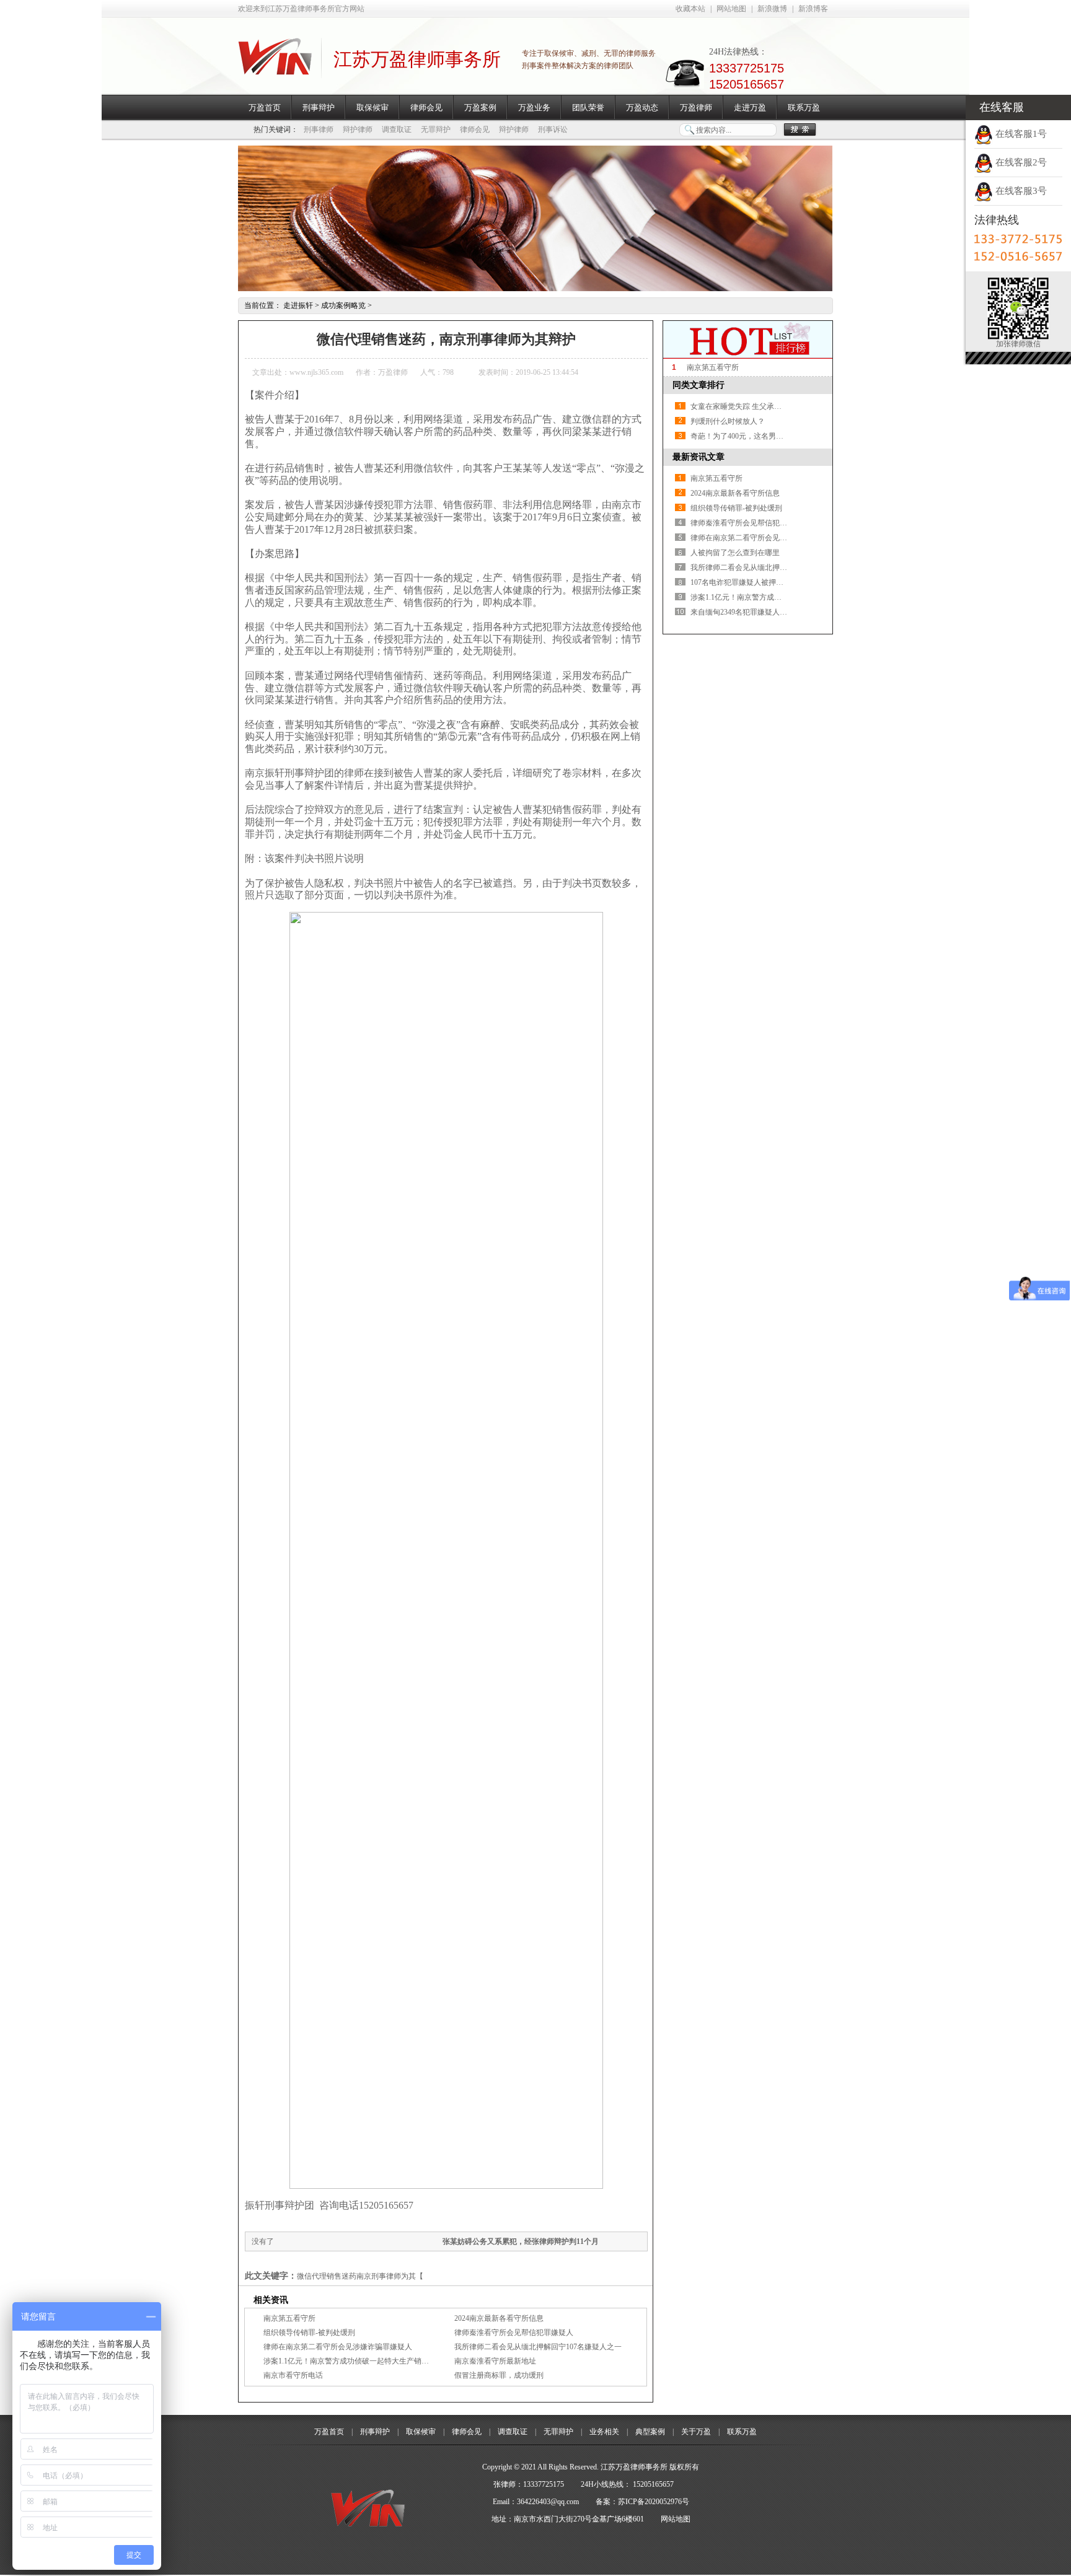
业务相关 (604, 2432)
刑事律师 (319, 129)
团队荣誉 (588, 107)
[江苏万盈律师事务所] (275, 68)
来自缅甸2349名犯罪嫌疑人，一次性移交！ (761, 612)
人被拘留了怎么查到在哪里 (735, 553)
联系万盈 (804, 107)
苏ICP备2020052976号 (654, 2502)
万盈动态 (642, 107)
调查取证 (397, 129)
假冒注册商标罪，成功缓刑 (499, 2375)
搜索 (800, 130)
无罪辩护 (436, 129)
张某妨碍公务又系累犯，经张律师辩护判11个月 (521, 2241)
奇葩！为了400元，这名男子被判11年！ (756, 436)
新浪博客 (813, 9)
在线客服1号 (1020, 134)
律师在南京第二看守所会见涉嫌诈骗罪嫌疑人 (338, 2347)
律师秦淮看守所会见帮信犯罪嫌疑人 (514, 2333)
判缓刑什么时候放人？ (728, 421)
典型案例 (650, 2432)
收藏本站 (690, 9)
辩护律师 (358, 129)
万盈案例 (480, 107)
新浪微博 (772, 9)
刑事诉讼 (553, 129)
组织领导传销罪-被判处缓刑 (309, 2333)
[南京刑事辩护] (535, 289)
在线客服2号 (1020, 162)
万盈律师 (696, 107)
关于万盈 (696, 2432)
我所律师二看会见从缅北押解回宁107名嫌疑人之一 (538, 2347)
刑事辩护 (319, 107)
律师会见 (426, 107)
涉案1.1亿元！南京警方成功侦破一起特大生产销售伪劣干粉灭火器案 (376, 2361)
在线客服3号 (1020, 191)
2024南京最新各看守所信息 (499, 2318)
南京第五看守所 (289, 2318)
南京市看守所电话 (293, 2375)
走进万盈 (750, 107)
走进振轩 (298, 305)
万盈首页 (265, 107)
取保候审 (372, 107)
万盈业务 (534, 107)
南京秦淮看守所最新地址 (495, 2361)
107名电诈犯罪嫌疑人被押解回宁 (744, 582)
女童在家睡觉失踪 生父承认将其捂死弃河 (758, 406)
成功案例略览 (343, 305)
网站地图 (731, 9)
